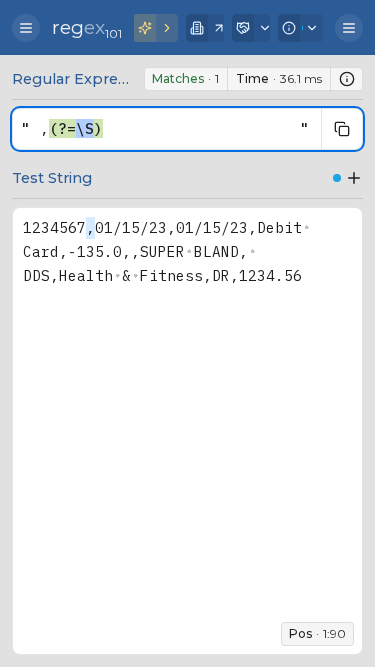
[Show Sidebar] (26, 28)
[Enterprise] (205, 28)
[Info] (300, 28)
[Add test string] (354, 178)
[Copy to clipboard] (342, 129)
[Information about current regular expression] (347, 79)
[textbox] (165, 129)
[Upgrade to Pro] (156, 28)
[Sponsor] (251, 28)
